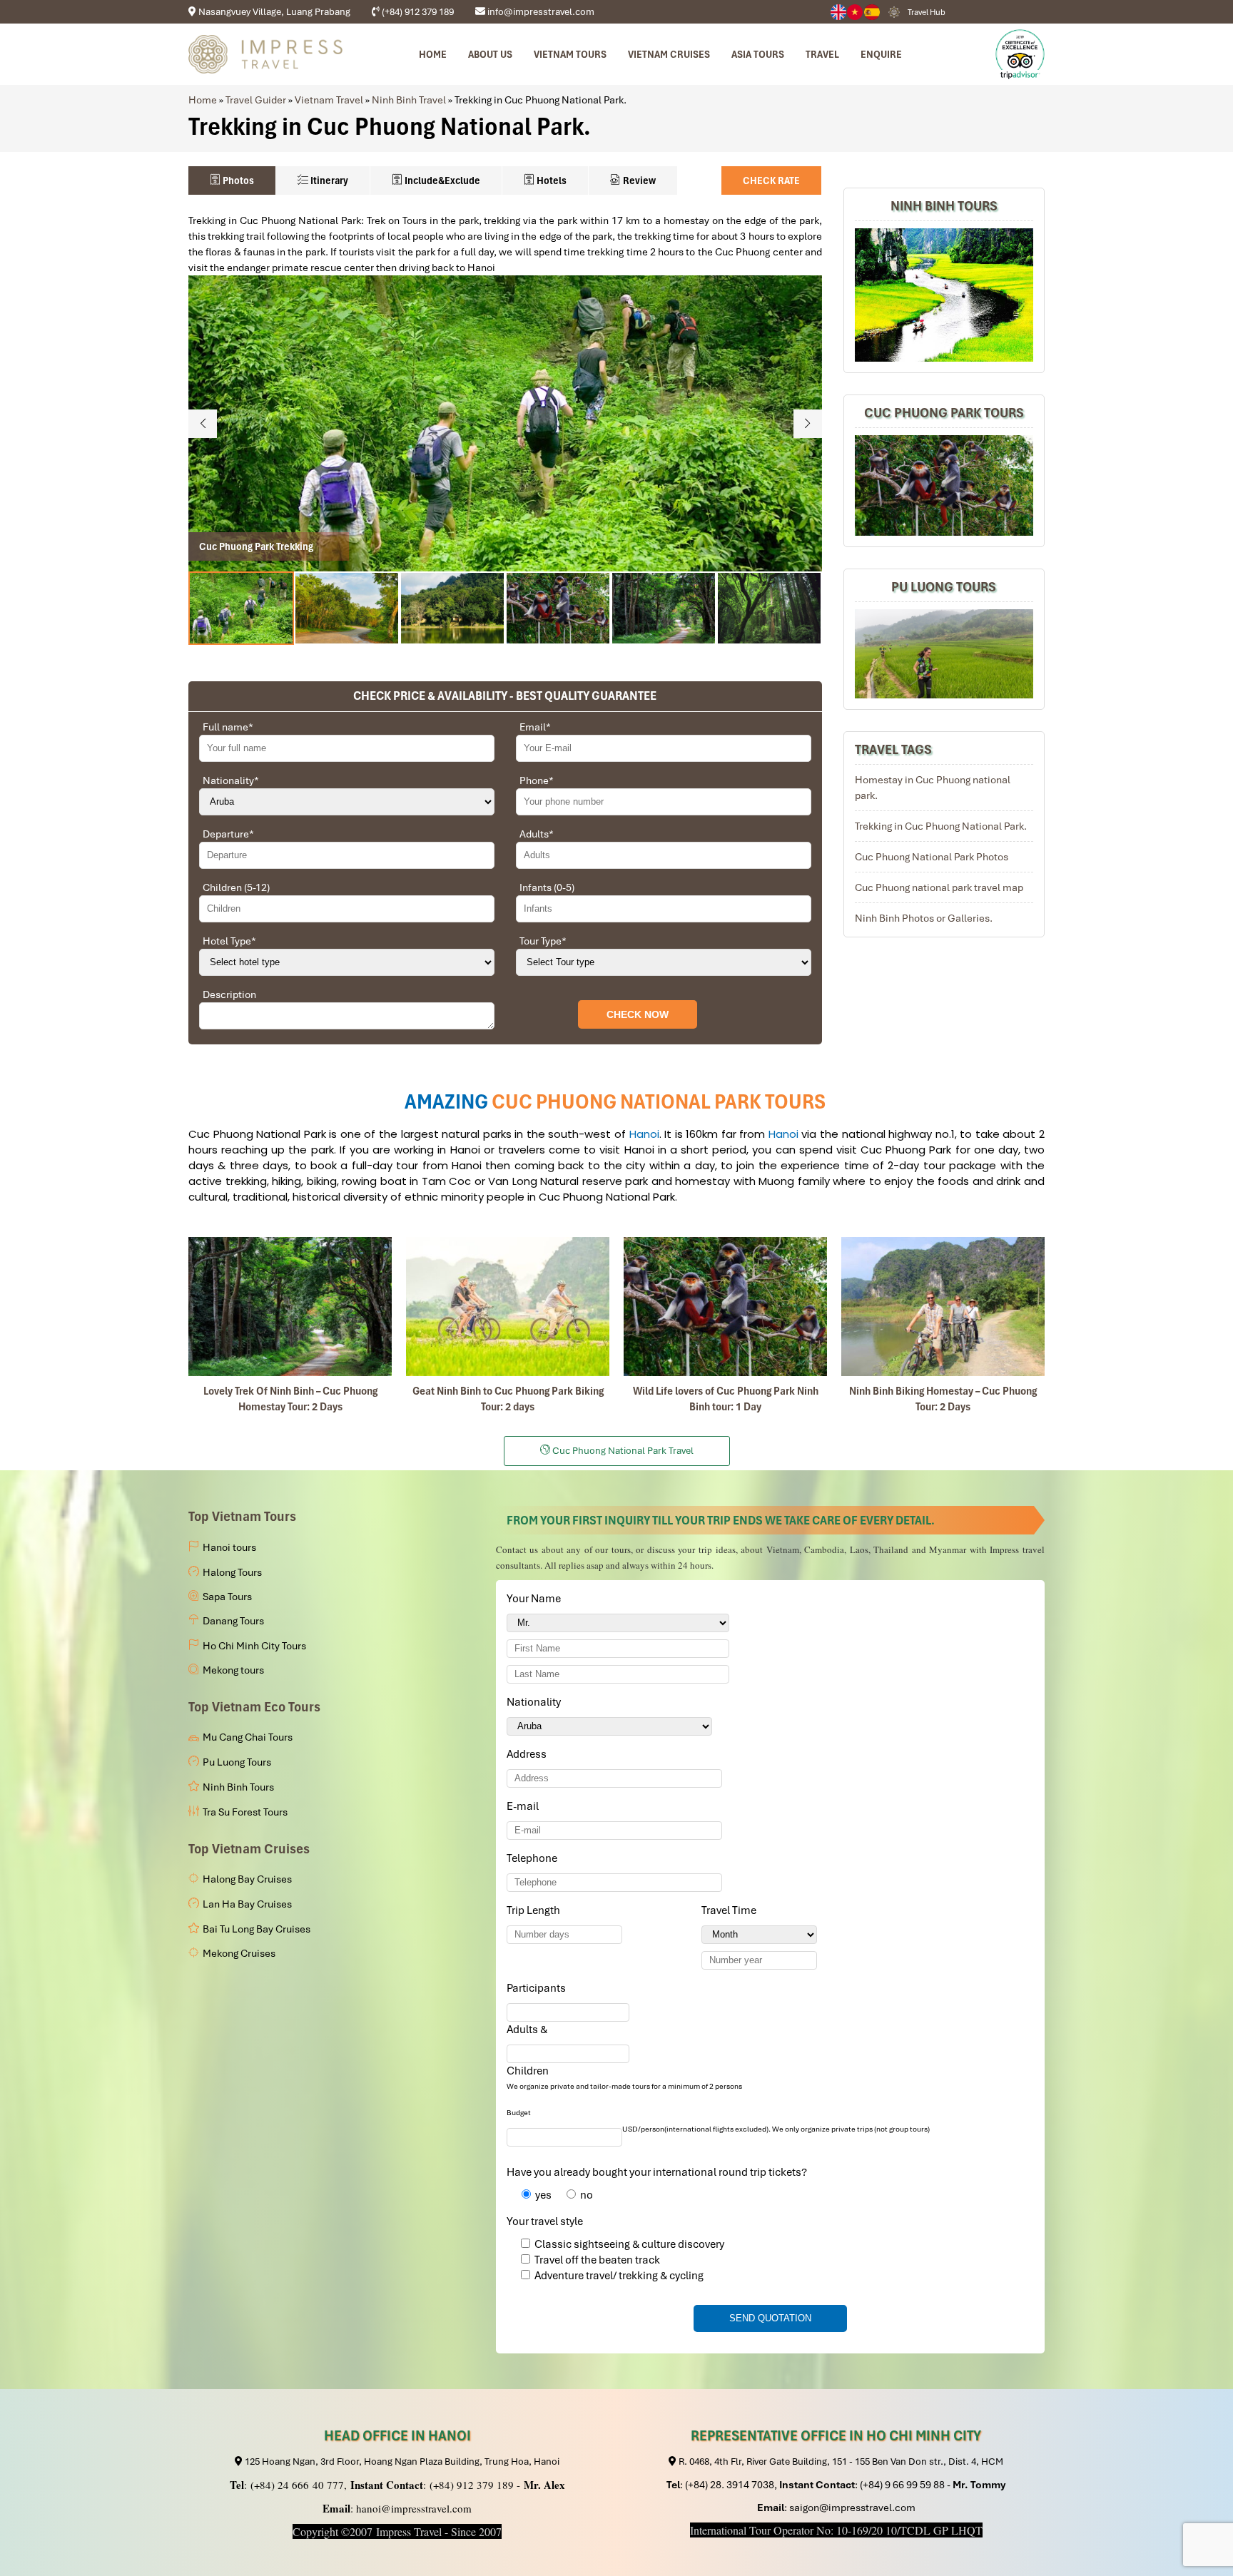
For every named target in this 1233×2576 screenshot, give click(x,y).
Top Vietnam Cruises (249, 1849)
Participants (539, 1988)
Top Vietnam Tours (242, 1516)
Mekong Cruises (239, 1953)
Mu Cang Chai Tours (248, 1737)
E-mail (525, 1806)
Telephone (534, 1858)
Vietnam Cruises (669, 54)
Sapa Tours (227, 1597)
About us (490, 54)
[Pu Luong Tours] (944, 654)
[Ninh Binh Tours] (944, 295)
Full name (228, 727)
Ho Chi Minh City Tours (254, 1646)
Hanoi (644, 1134)
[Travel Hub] (894, 12)
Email (535, 727)
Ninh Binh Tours (944, 206)
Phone (537, 780)
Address (527, 1754)
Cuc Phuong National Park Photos (932, 857)
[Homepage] (265, 54)
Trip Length (536, 1910)
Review (638, 180)
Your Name (536, 1599)
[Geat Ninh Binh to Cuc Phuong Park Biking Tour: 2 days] (508, 1307)
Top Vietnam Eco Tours (254, 1707)
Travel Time (731, 1910)
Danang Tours (233, 1621)
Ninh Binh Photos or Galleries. (924, 918)
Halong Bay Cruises (247, 1879)
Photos (237, 180)
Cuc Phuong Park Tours (944, 413)
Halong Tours (232, 1572)
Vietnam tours (570, 54)
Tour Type (543, 941)
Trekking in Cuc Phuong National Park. (941, 826)
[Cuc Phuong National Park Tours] (944, 486)
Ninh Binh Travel (409, 100)
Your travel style (545, 2221)
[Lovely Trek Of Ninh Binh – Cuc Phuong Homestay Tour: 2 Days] (290, 1307)
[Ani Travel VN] (856, 12)
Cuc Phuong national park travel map (939, 887)
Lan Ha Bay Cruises (247, 1904)
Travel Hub (927, 12)
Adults (537, 834)
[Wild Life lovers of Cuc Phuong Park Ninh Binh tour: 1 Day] (725, 1307)
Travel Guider (256, 100)
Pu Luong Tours (944, 587)
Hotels (550, 180)
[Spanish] (873, 12)
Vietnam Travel (329, 100)
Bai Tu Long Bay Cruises (257, 1929)
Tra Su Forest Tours (245, 1812)
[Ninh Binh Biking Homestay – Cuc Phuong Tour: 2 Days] (943, 1307)
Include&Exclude (441, 180)
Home (433, 54)
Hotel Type (229, 941)
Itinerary (328, 180)
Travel (822, 54)
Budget (519, 2113)
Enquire (881, 54)
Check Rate (771, 180)
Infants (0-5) (547, 887)
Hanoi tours (229, 1547)
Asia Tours (758, 54)
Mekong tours (233, 1670)
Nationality (231, 780)
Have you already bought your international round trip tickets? (657, 2172)
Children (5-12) (236, 887)
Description (229, 994)
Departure (228, 834)
